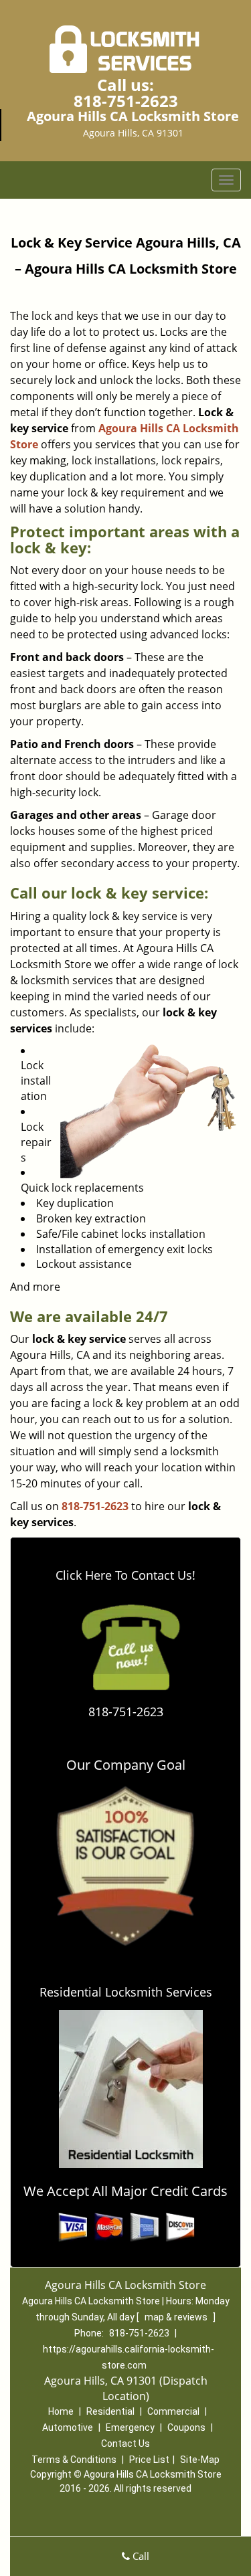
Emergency (130, 2427)
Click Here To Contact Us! (125, 1575)
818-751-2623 (126, 101)
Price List (149, 2460)
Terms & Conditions (74, 2460)
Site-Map (200, 2460)
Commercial (173, 2411)
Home (61, 2411)
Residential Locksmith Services (126, 1992)
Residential (110, 2411)
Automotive (68, 2427)
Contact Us (125, 2444)
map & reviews (177, 2317)
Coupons (186, 2427)
